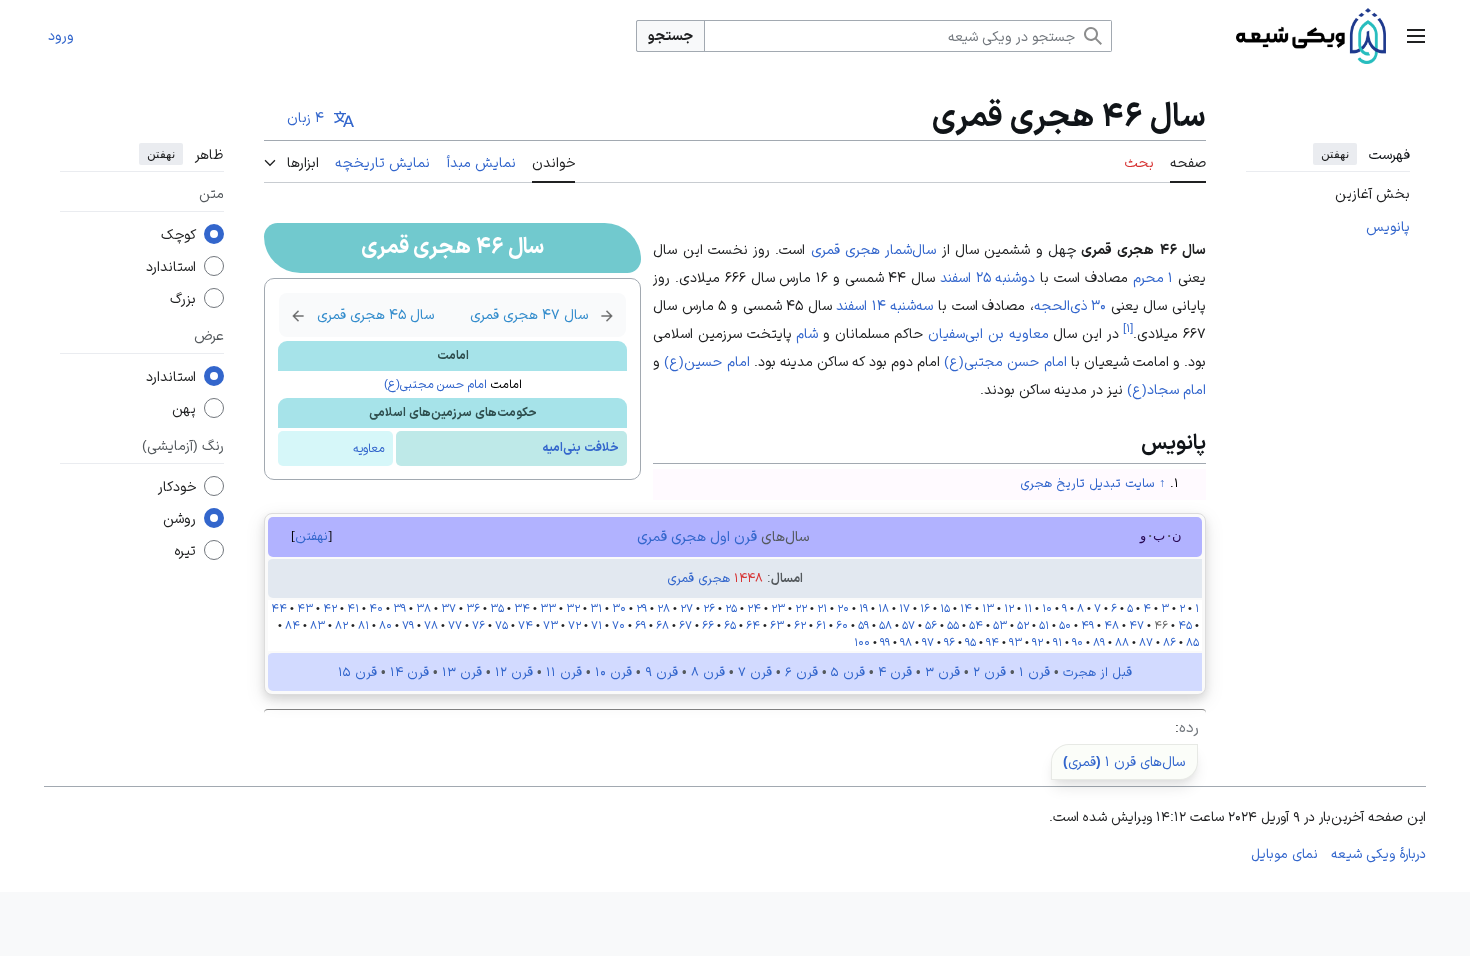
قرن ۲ (989, 672)
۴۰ (376, 608)
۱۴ (966, 608)
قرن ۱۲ (514, 672)
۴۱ (353, 608)
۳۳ (548, 608)
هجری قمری (698, 578)
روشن (179, 519)
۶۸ (662, 625)
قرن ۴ (895, 672)
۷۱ (596, 625)
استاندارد (171, 267)
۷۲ (574, 625)
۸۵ (1192, 642)
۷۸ (431, 625)
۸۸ (1122, 642)
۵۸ (885, 625)
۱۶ (925, 608)
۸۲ (341, 625)
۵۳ (998, 625)
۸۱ (363, 625)
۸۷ (1146, 642)
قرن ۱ (1034, 672)
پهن (184, 409)
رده (1189, 726)
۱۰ (1047, 608)
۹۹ (885, 642)
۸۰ (385, 625)
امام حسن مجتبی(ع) (435, 384)
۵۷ (908, 625)
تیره (185, 551)
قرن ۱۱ (564, 672)
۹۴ (992, 642)
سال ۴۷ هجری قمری (542, 314)
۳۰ (619, 608)
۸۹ (1099, 642)
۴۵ (1185, 625)
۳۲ (573, 608)
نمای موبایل (1284, 853)
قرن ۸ (708, 672)
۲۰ (843, 608)
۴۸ (1111, 625)
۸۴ (292, 625)
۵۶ (931, 625)
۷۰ (618, 625)
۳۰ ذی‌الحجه (1070, 305)
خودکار (177, 487)
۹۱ (1057, 642)
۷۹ (408, 625)
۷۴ (525, 625)
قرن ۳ (942, 672)
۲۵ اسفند (965, 277)
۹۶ (949, 642)
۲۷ (686, 608)
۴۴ (279, 608)
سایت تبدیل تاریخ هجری (1087, 483)
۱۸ (883, 608)
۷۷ (455, 625)
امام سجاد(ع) (1166, 389)
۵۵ (953, 625)
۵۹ (863, 625)
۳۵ (497, 608)
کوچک (178, 235)
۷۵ (501, 625)
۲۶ (709, 608)
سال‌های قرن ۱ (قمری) (1124, 761)
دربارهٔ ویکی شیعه (1378, 853)
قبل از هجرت (1097, 672)
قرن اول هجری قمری (697, 536)
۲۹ (641, 608)
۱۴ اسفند (861, 305)
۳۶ (473, 608)
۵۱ (1044, 625)
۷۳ (550, 625)
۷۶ (478, 625)
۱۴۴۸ (748, 578)
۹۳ (1015, 642)
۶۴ (753, 625)
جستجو (670, 35)
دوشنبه (1015, 277)
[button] (1416, 36)
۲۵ (731, 608)
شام (807, 333)
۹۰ (1077, 642)
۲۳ (776, 608)
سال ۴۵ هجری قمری (362, 314)
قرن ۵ (848, 672)
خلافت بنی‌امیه (580, 448)
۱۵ (945, 608)
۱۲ (1009, 608)
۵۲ (1023, 625)
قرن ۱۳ (462, 672)
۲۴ (754, 608)
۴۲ (330, 608)
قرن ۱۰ (613, 672)
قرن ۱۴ (409, 672)
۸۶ (1169, 642)
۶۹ (640, 625)
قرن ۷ (755, 672)
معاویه (369, 448)
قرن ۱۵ (357, 672)
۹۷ (928, 642)
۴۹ (1087, 625)
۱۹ (863, 608)
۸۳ (316, 625)
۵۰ (1065, 625)
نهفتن (1335, 154)
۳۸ (423, 608)
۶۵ (730, 625)
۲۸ (663, 608)
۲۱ (822, 608)
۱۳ (988, 608)
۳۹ (399, 608)
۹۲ (1037, 642)
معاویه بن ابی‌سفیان (988, 333)
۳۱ (596, 608)
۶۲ (800, 625)
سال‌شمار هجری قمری (874, 249)
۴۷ (1136, 625)
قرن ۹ (661, 672)
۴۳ (305, 608)
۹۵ (970, 642)
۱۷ (904, 608)
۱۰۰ (862, 642)
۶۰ (842, 625)
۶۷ (685, 625)
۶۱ (821, 625)
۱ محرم (1153, 277)
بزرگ (183, 299)
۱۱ (1028, 608)
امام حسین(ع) (706, 361)
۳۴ (522, 608)
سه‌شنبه (911, 305)
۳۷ (448, 608)
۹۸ (904, 642)
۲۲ (801, 608)
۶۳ (777, 625)
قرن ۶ (801, 672)
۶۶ (708, 625)
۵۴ (976, 625)
